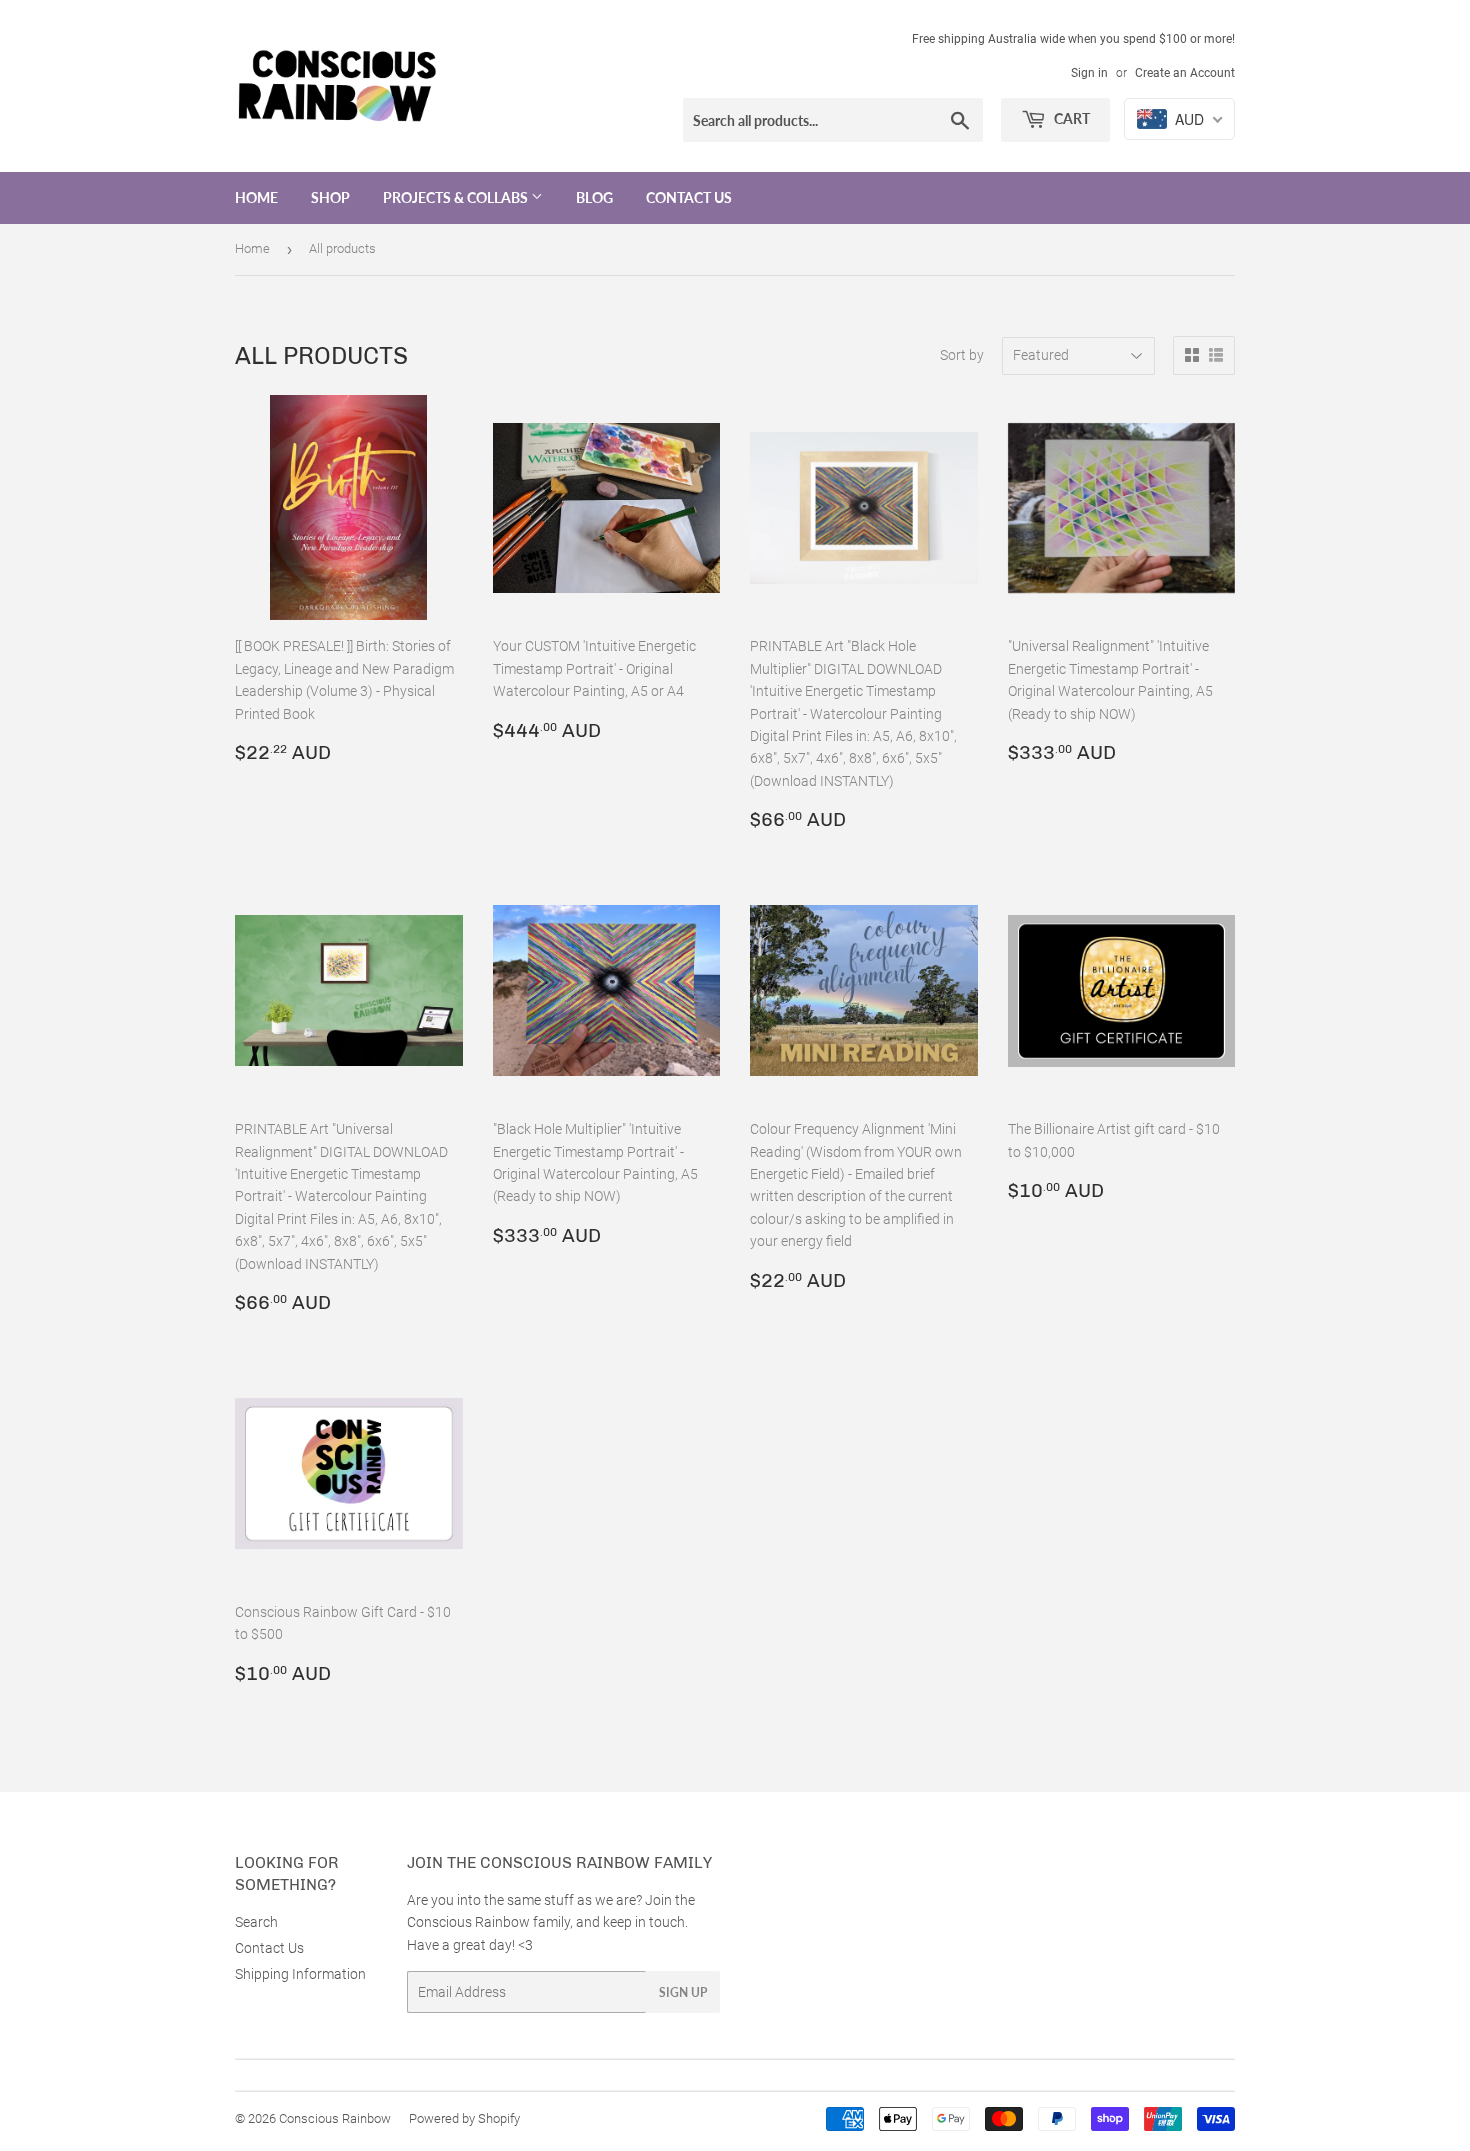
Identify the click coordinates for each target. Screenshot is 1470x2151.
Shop (330, 197)
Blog (594, 197)
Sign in (1089, 73)
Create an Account (1185, 73)
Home (256, 197)
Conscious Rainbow (335, 2118)
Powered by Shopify (464, 2118)
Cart (1070, 118)
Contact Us (689, 197)
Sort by (962, 355)
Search (256, 1922)
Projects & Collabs (457, 197)
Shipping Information (300, 1974)
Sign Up (683, 1992)
